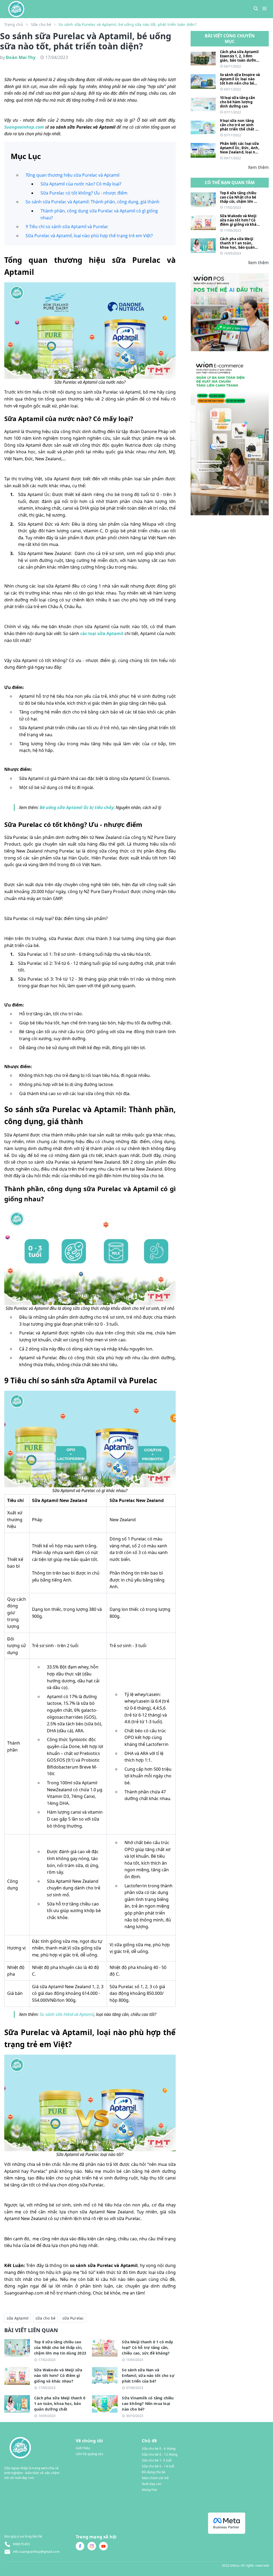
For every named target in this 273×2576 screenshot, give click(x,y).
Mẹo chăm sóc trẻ (155, 2478)
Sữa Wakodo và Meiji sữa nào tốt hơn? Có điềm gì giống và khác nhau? (58, 2375)
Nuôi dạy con (152, 2484)
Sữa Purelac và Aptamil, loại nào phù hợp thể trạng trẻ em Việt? (89, 236)
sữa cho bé (45, 2318)
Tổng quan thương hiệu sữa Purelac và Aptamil (73, 175)
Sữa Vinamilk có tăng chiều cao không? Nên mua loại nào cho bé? (148, 2403)
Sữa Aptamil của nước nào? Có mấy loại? (81, 184)
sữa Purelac (73, 2318)
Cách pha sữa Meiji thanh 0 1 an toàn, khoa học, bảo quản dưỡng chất (60, 2403)
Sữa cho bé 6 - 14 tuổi (158, 2466)
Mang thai (149, 2490)
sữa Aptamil (18, 2318)
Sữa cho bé (41, 24)
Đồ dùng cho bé (154, 2472)
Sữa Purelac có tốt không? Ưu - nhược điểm (84, 193)
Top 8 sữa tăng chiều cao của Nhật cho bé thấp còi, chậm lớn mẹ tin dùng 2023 (60, 2347)
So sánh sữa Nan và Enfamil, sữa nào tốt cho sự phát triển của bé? (148, 2375)
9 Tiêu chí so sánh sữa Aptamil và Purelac (67, 227)
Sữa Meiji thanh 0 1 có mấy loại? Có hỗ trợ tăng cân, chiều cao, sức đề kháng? (147, 2347)
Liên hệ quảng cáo (89, 2454)
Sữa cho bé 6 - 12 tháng (160, 2454)
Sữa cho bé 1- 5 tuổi (157, 2460)
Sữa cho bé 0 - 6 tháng (159, 2449)
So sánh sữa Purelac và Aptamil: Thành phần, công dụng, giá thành (93, 202)
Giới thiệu (83, 2448)
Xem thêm (258, 167)
